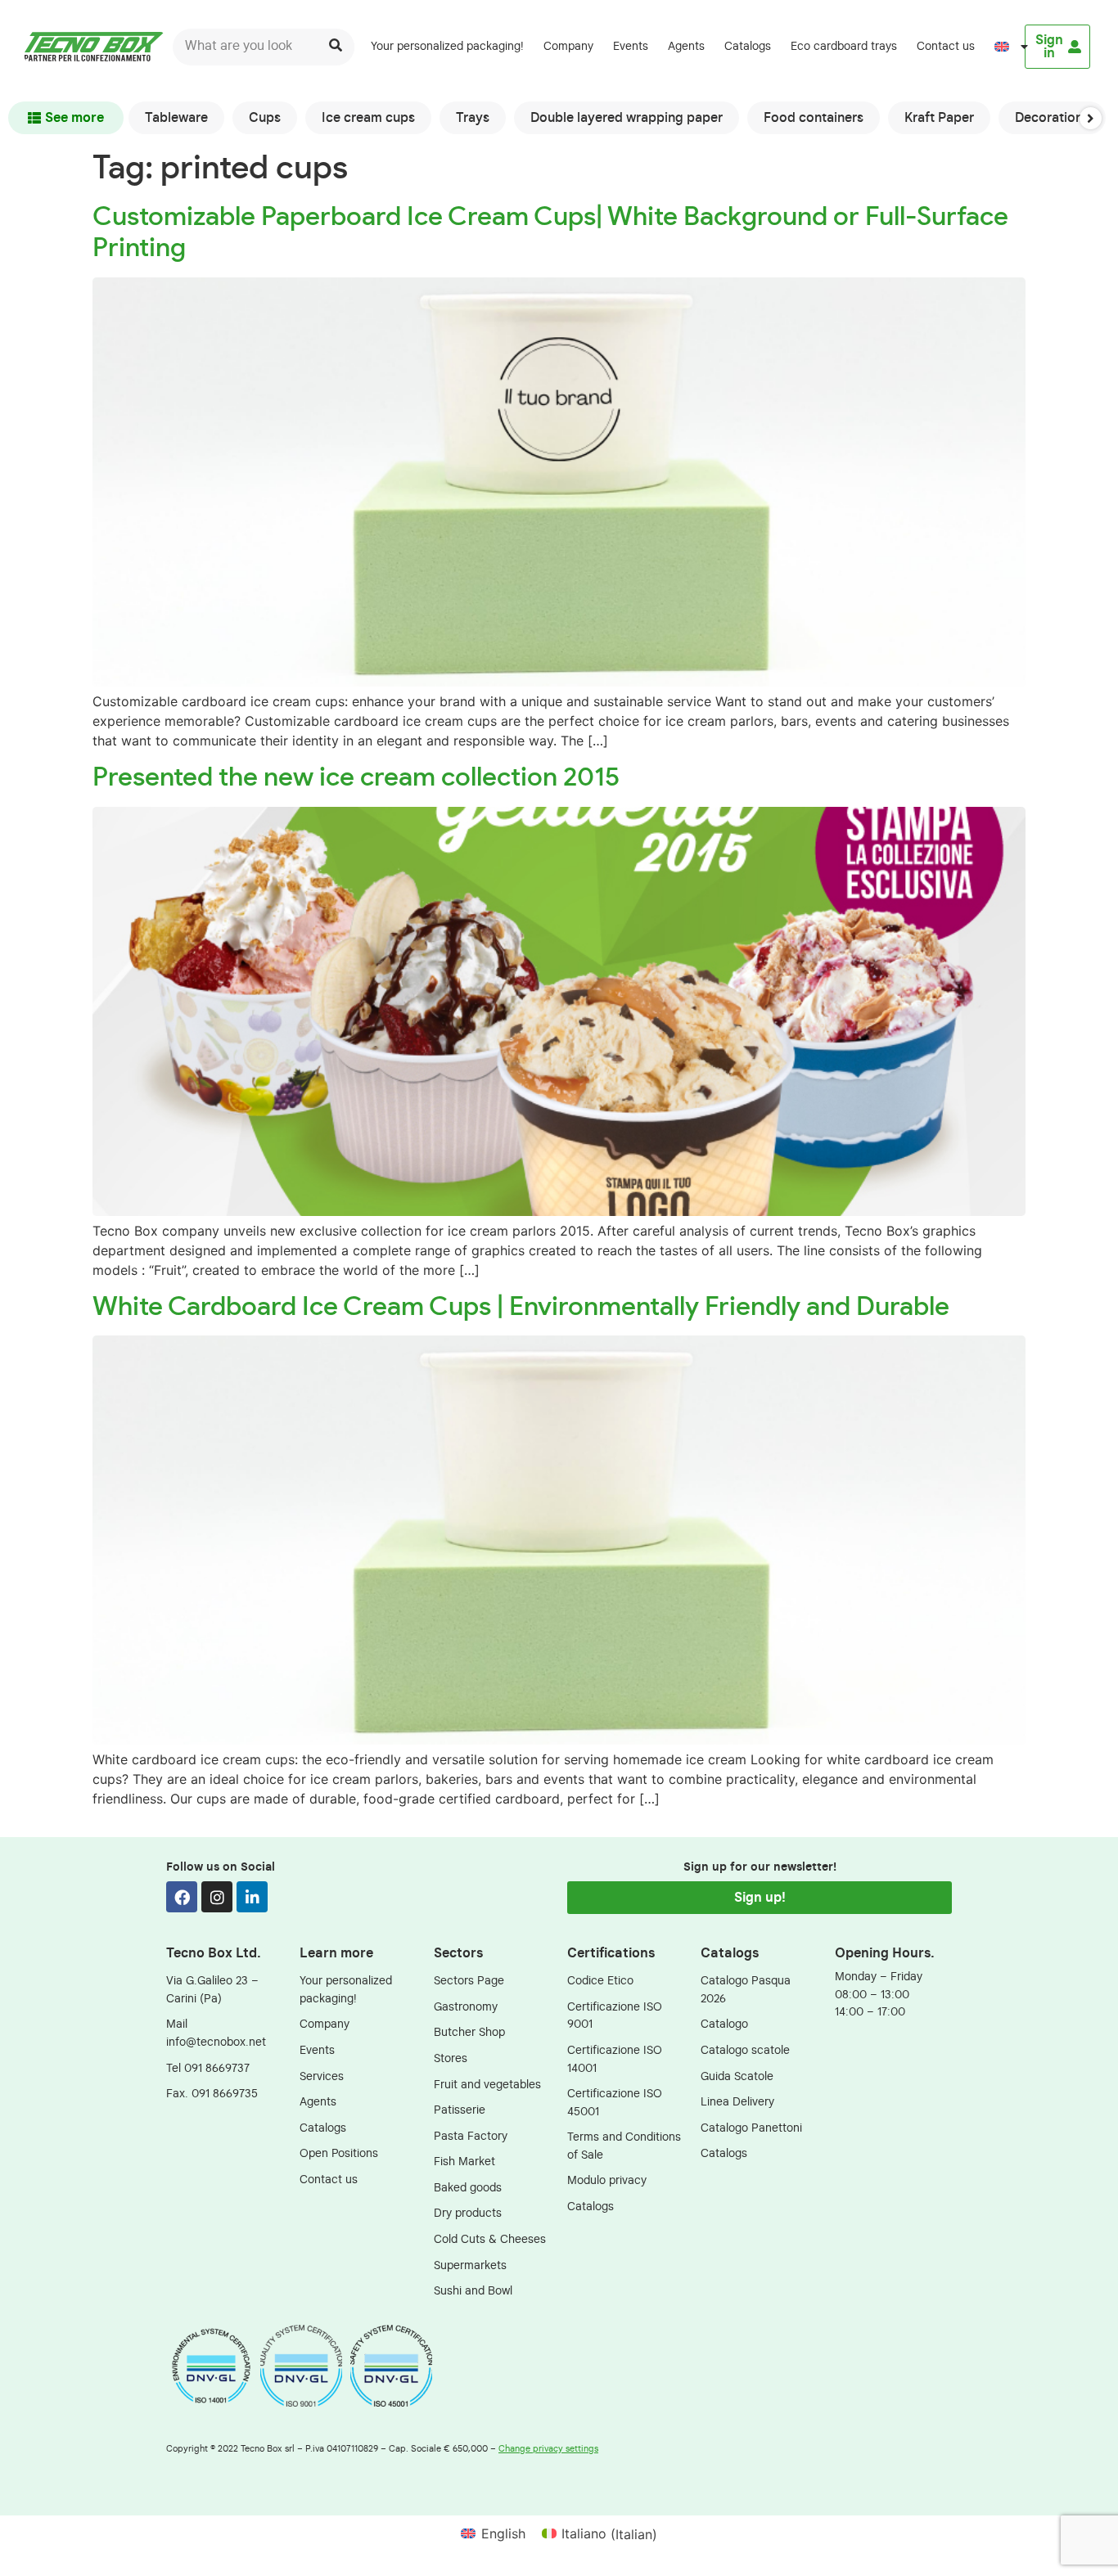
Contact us (946, 46)
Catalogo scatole (745, 2050)
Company (568, 46)
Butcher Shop (469, 2032)
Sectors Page (469, 1981)
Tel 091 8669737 (208, 2068)
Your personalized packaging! (447, 46)
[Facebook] (182, 1897)
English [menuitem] (503, 2533)
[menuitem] (1004, 47)
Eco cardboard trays (844, 46)
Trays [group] (473, 118)
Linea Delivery (737, 2102)
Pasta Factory (471, 2136)
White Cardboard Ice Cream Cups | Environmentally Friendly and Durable (521, 1307)
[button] (1091, 118)
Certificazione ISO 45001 (615, 2103)
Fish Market (464, 2162)
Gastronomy (466, 2007)
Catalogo (724, 2024)
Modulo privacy (607, 2180)
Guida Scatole (737, 2076)
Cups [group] (265, 118)
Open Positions (339, 2153)
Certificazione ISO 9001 (615, 2016)
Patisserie (460, 2110)
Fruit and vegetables (487, 2085)
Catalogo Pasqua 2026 (746, 1990)
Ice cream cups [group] (368, 118)
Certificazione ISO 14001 (615, 2059)
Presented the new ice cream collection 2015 (356, 777)
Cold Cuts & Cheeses (490, 2239)
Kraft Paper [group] (939, 118)
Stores (451, 2058)
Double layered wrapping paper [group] (627, 118)
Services (322, 2076)
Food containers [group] (814, 118)
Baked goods (468, 2188)
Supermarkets (470, 2265)
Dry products (468, 2213)
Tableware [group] (176, 118)
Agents (686, 46)
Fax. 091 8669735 (212, 2094)
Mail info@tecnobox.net (216, 2033)
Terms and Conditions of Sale (624, 2146)
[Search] (336, 47)
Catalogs (748, 46)
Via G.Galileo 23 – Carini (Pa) (212, 1990)
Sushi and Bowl (473, 2291)
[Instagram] (217, 1897)
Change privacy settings (548, 2449)
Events (631, 46)
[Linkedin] (252, 1897)
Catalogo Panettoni (751, 2128)
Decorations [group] (1052, 118)
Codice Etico (600, 1981)
